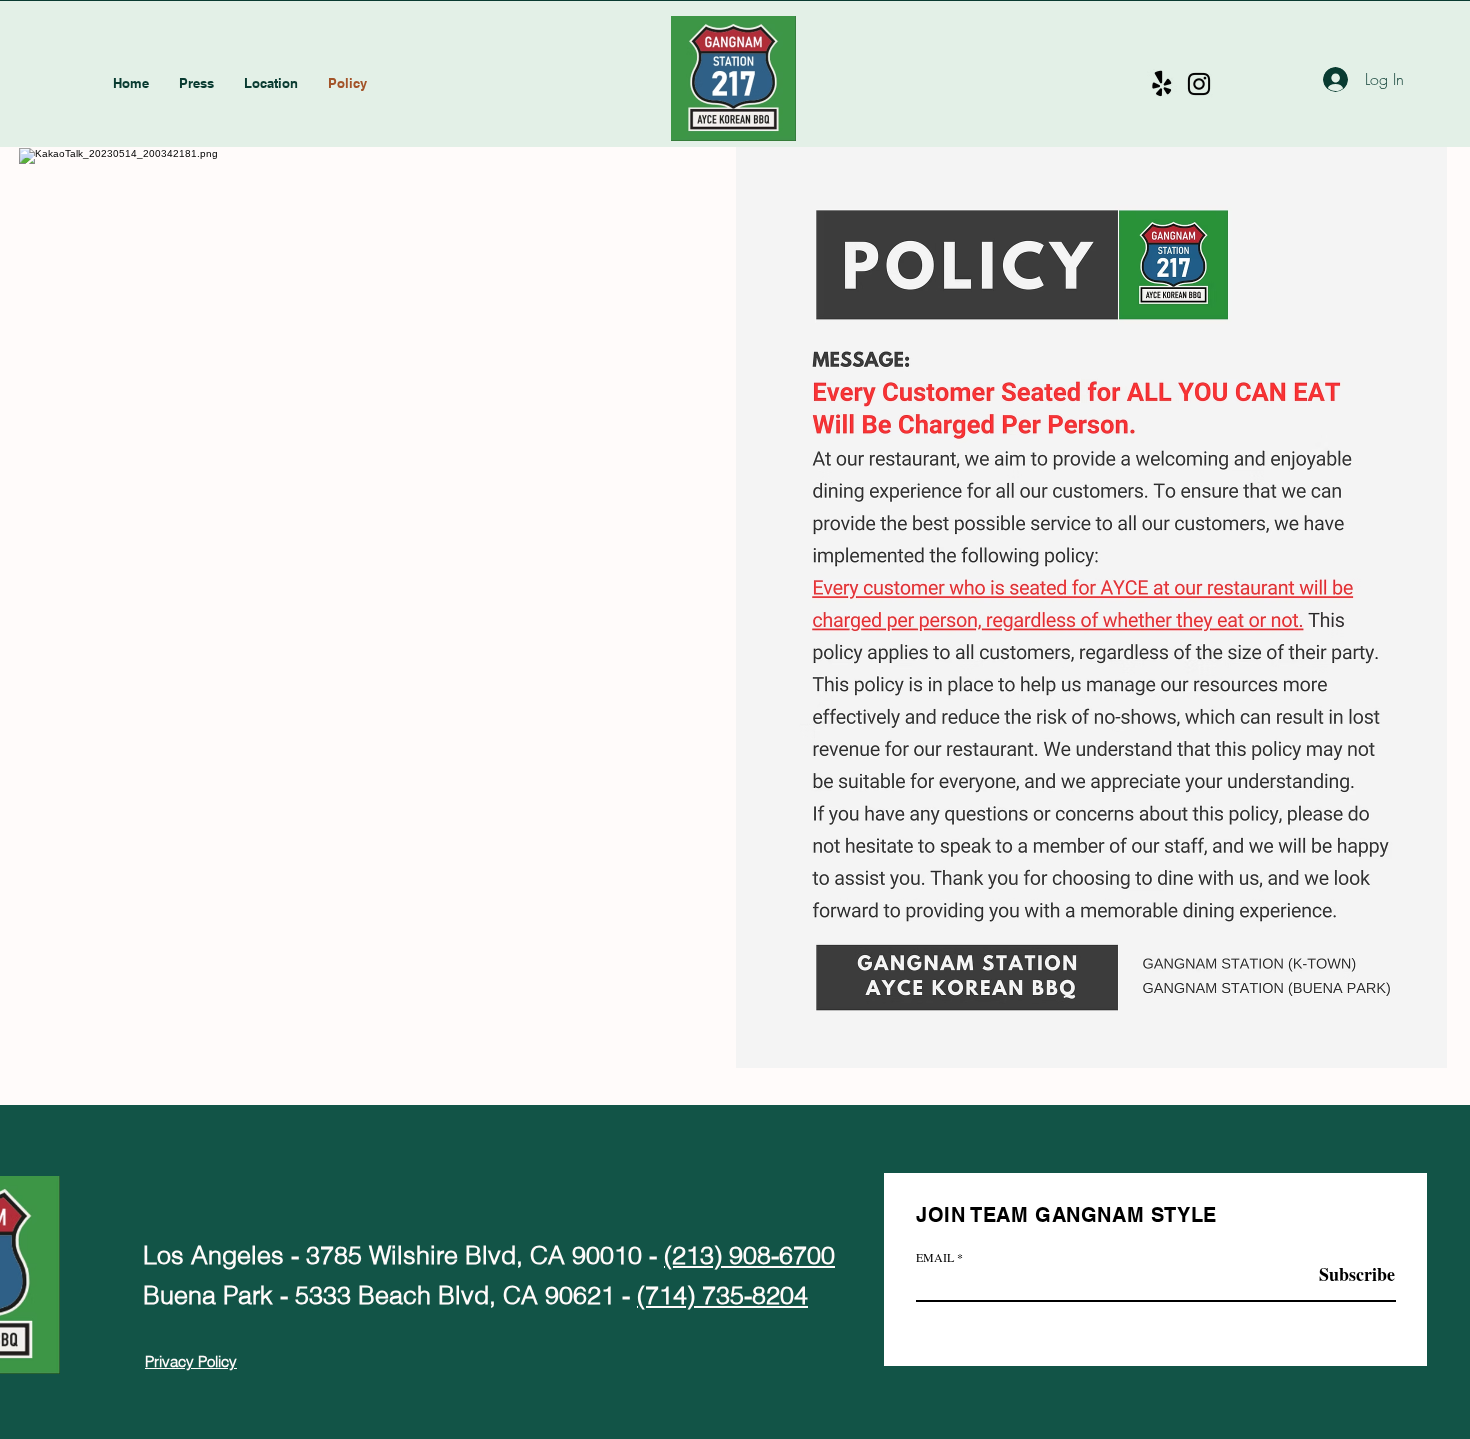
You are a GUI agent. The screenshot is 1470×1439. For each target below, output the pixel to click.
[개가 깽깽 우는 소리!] (1162, 84)
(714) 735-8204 (722, 1295)
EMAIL (935, 1257)
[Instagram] (1199, 84)
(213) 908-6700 (749, 1255)
